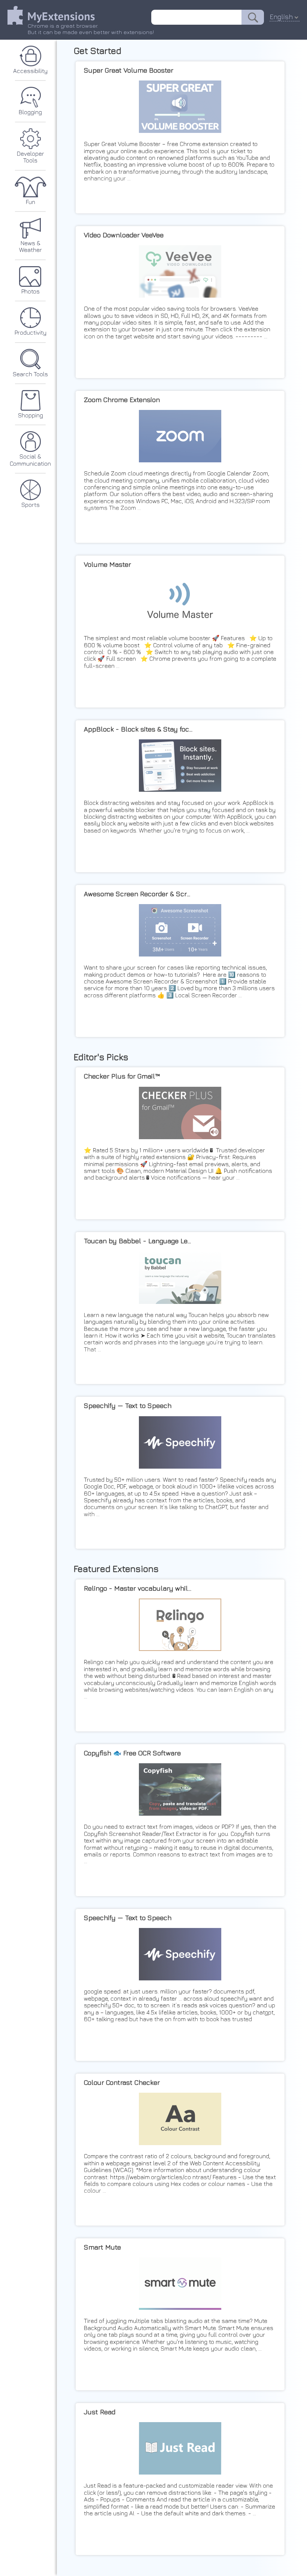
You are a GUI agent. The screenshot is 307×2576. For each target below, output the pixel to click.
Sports (31, 505)
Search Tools (30, 374)
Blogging (30, 112)
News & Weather (31, 246)
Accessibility (30, 71)
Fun (31, 202)
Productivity (31, 332)
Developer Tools (31, 157)
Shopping (31, 415)
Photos (31, 291)
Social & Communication (30, 460)
